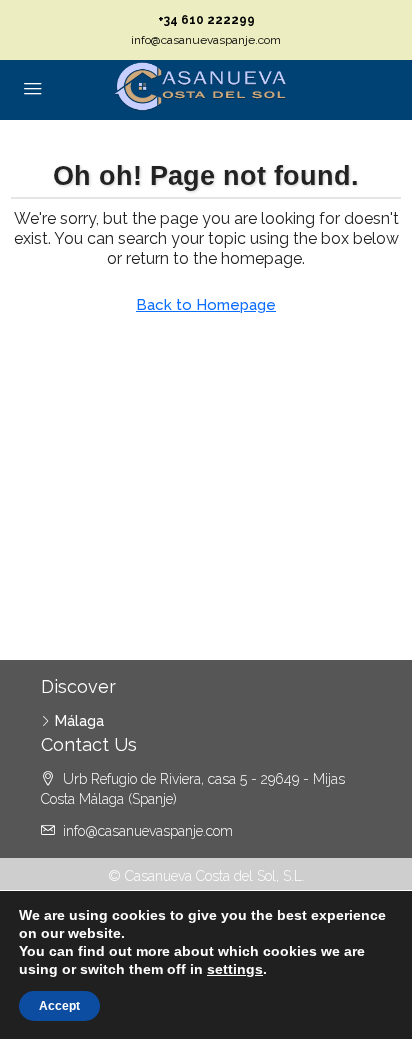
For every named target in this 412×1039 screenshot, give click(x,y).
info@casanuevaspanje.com (206, 40)
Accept (59, 1006)
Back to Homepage (206, 305)
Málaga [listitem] (79, 721)
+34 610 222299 (206, 20)
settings (235, 969)
